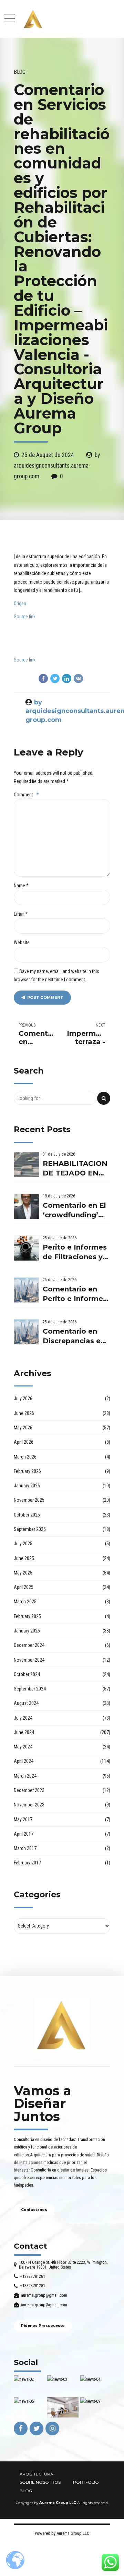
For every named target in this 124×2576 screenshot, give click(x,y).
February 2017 (27, 1863)
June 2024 (24, 1732)
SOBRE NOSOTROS (40, 2482)
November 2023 (29, 1805)
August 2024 (26, 1703)
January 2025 (27, 1631)
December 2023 (29, 1790)
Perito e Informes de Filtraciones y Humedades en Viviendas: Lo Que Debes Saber (76, 1252)
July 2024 (23, 1718)
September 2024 (30, 1689)
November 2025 (29, 1500)
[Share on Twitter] (55, 678)
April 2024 (24, 1761)
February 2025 (27, 1616)
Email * (21, 914)
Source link (25, 617)
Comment (26, 795)
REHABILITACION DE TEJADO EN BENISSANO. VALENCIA (75, 1169)
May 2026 (23, 1428)
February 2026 (27, 1471)
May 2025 (23, 1573)
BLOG (26, 2491)
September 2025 (30, 1529)
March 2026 (25, 1457)
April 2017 (24, 1834)
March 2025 (25, 1602)
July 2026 (23, 1398)
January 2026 (27, 1486)
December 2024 (29, 1645)
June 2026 (24, 1413)
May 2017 (23, 1819)
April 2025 (24, 1587)
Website (22, 942)
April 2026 (24, 1442)
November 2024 (29, 1660)
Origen (20, 604)
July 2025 (23, 1544)
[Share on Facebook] (43, 678)
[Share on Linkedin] (67, 678)
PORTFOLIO (86, 2482)
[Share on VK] (78, 678)
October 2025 (27, 1515)
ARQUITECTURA (36, 2474)
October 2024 (27, 1674)
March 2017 (25, 1848)
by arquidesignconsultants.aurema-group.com (57, 465)
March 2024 (25, 1776)
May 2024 (23, 1747)
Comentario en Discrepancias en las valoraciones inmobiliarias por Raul (74, 1337)
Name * (21, 886)
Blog (20, 72)
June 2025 (24, 1558)
